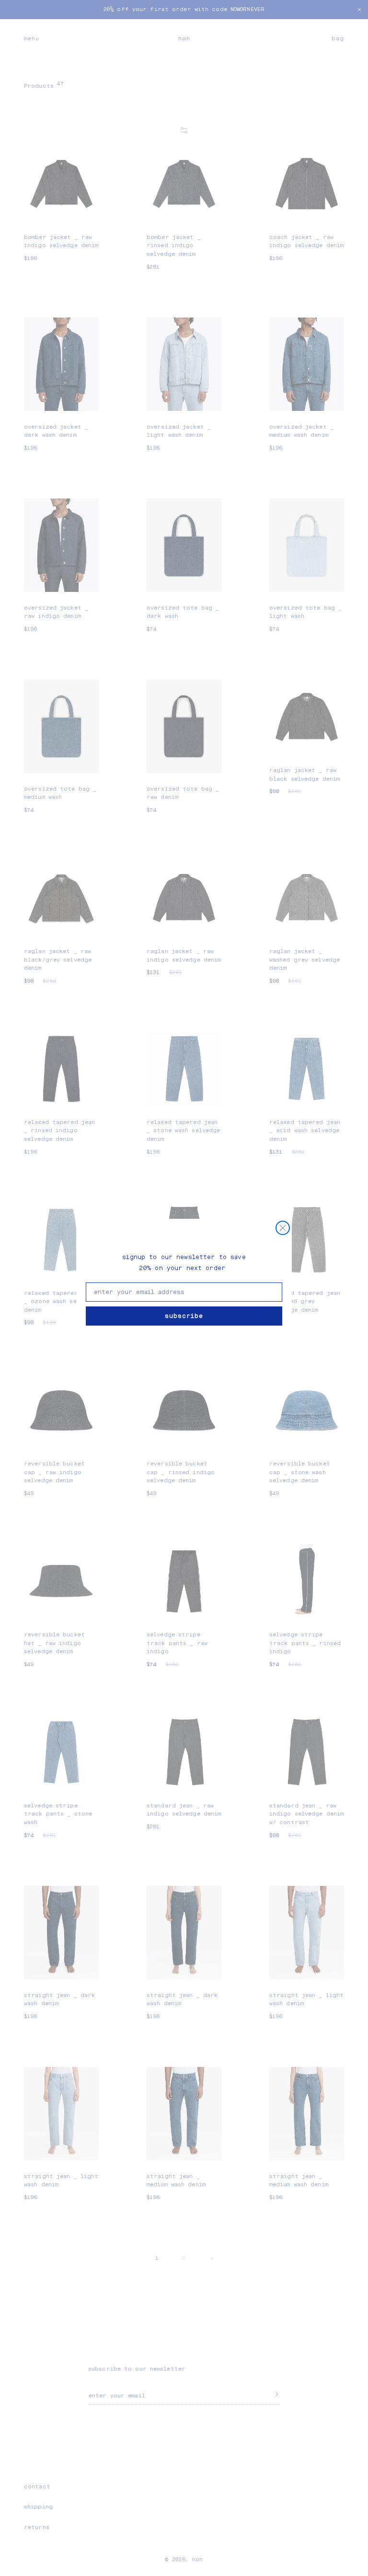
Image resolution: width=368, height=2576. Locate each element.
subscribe (184, 1316)
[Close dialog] (283, 1228)
